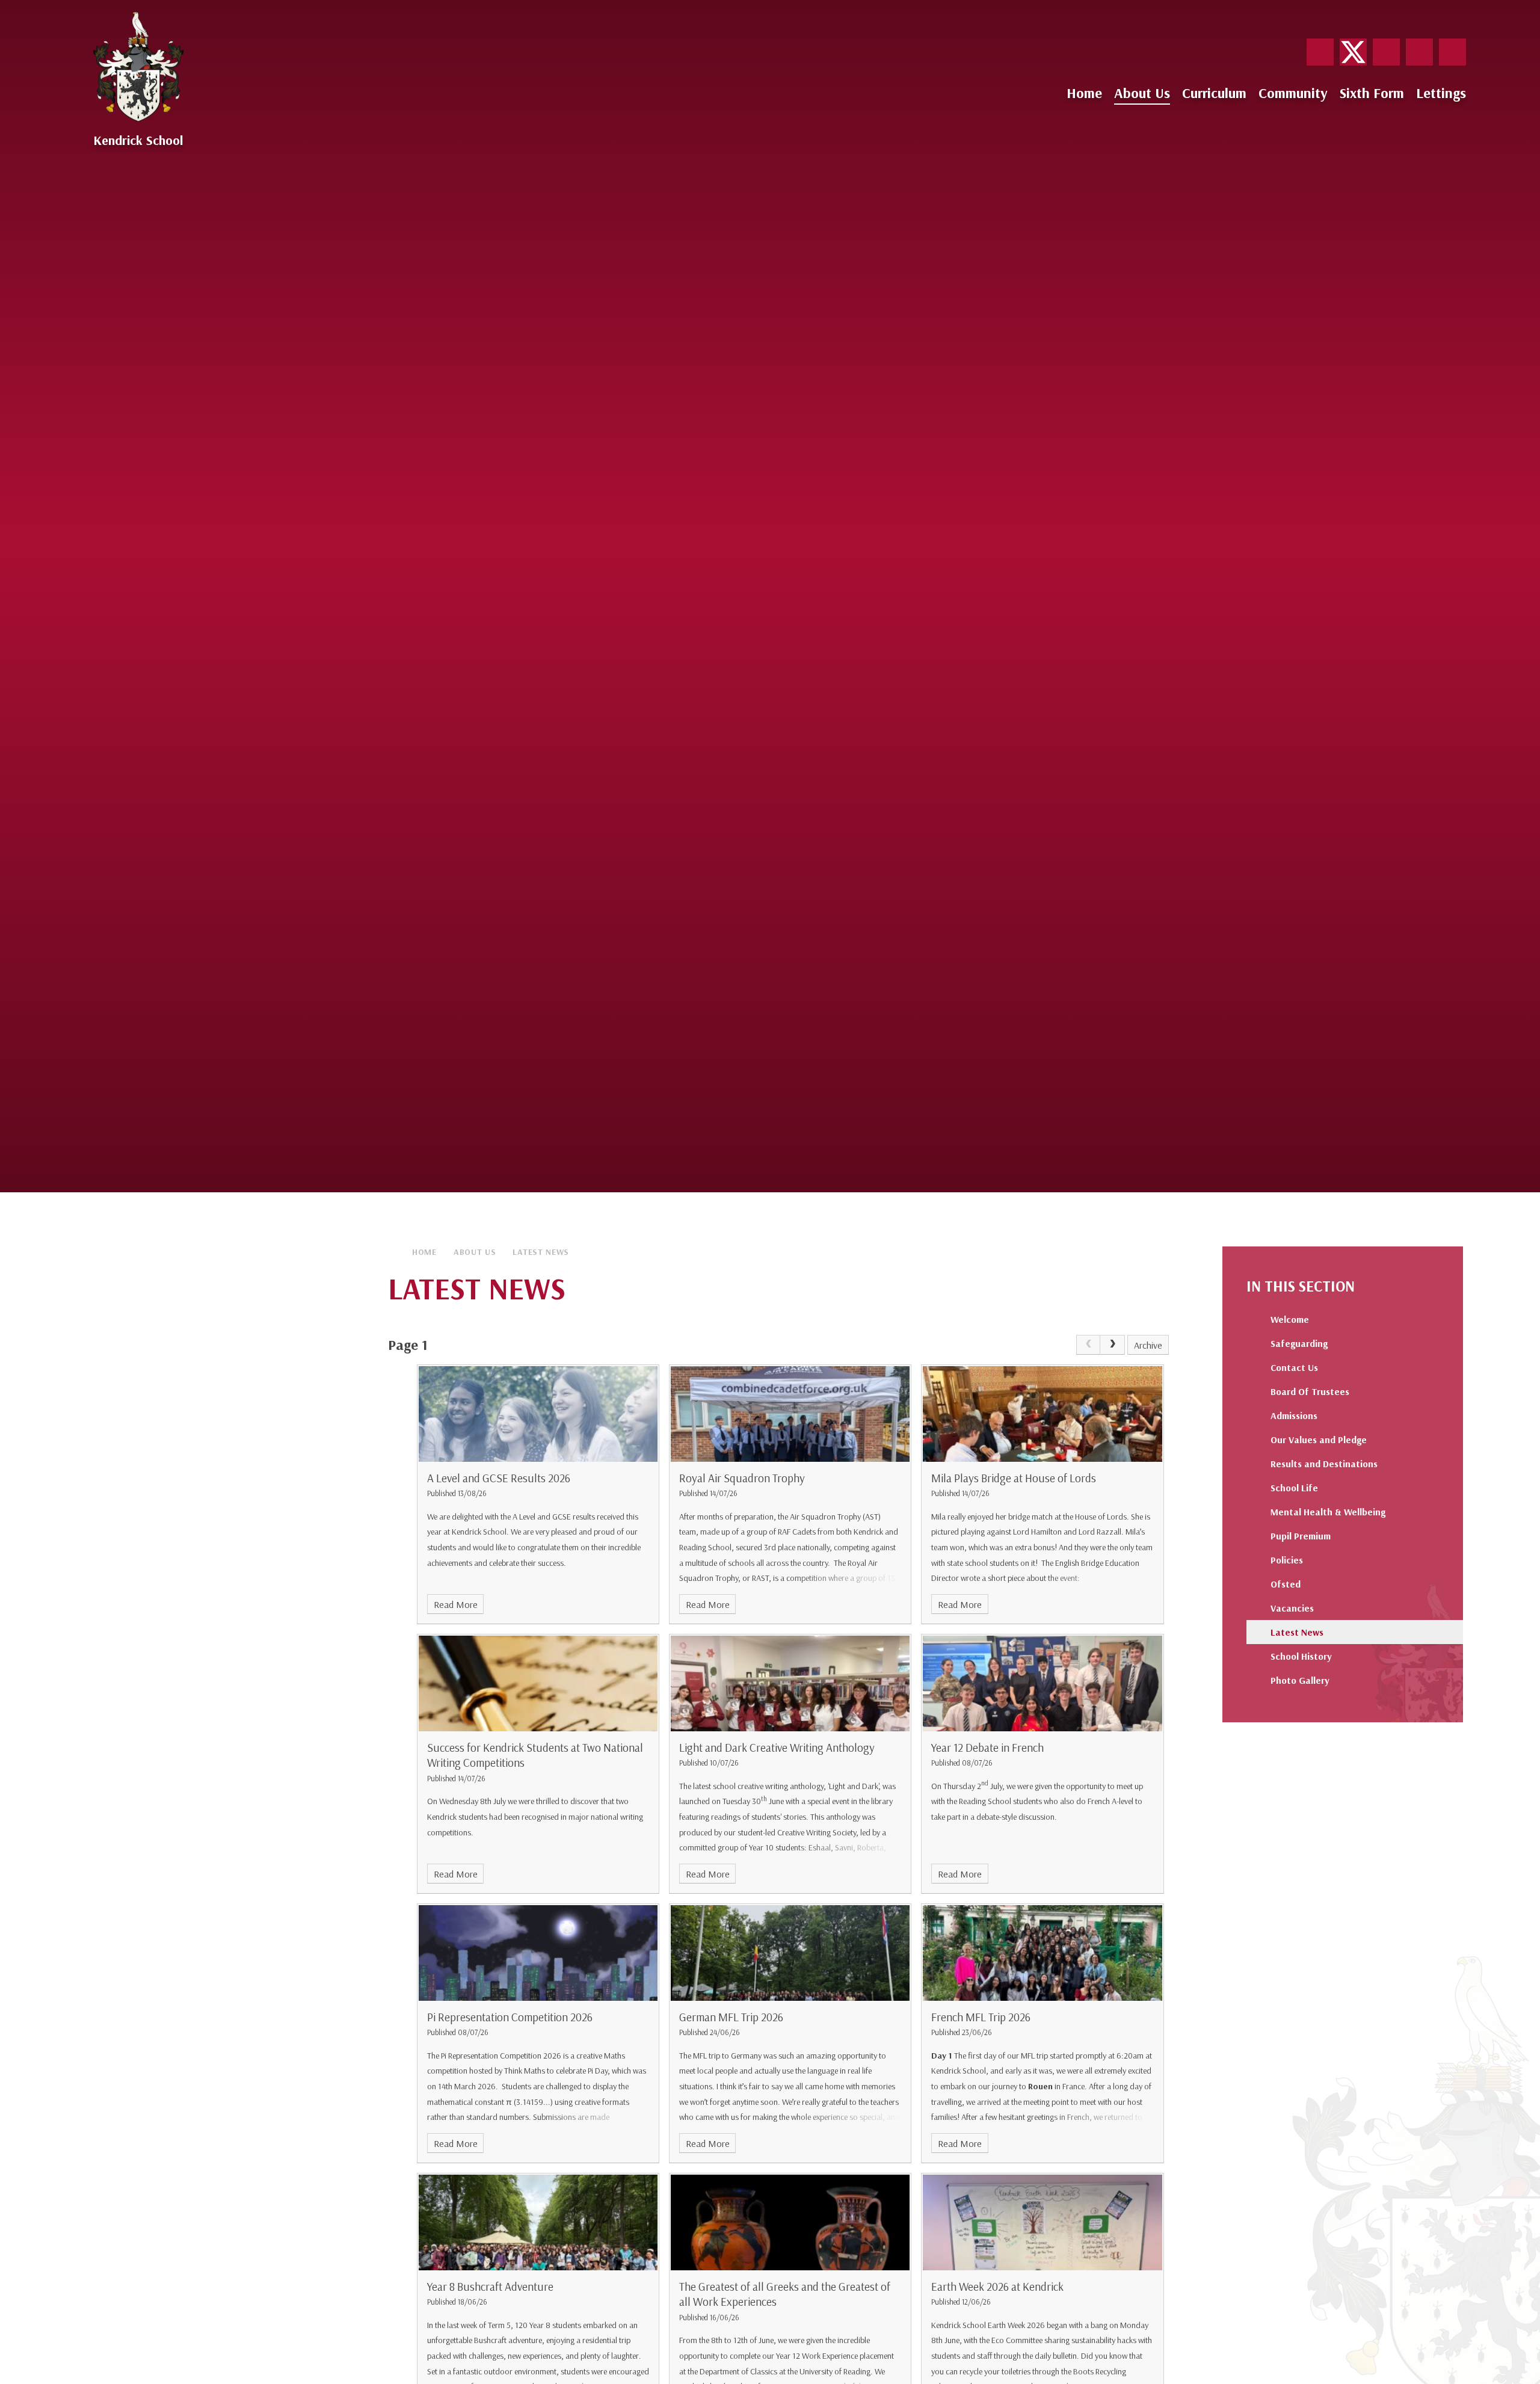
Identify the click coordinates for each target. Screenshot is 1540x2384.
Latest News (541, 1252)
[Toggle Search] (1452, 52)
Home (424, 1252)
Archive (1148, 1345)
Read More (456, 1604)
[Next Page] (1112, 1345)
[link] (1088, 1345)
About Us (475, 1252)
